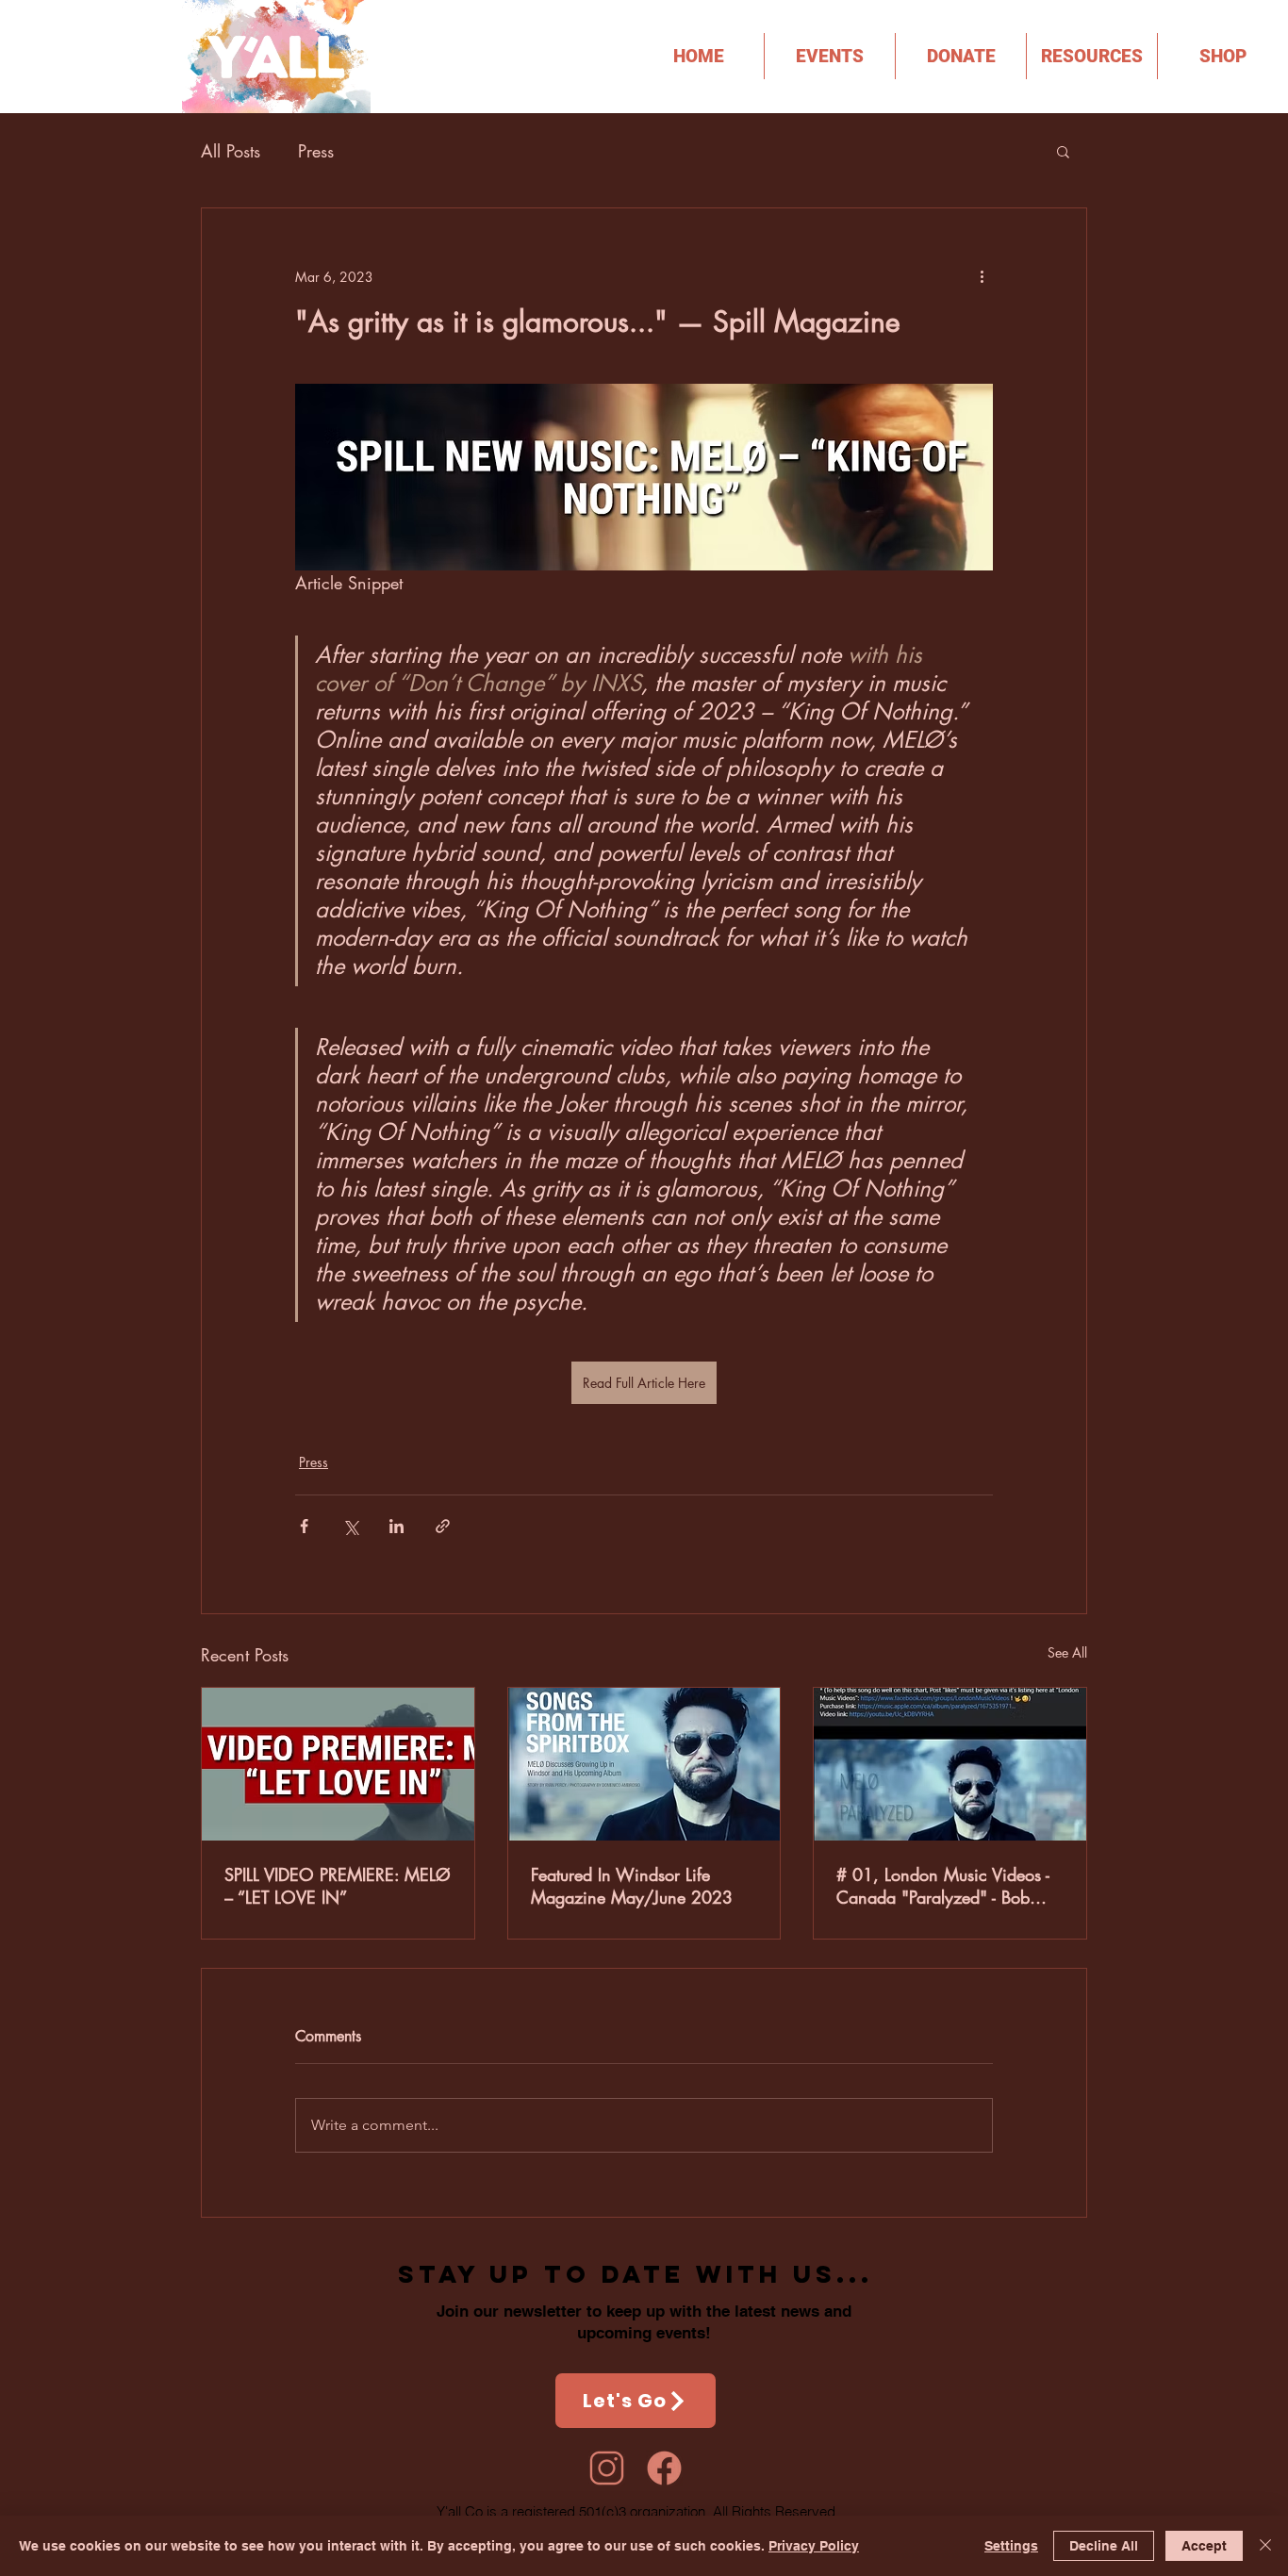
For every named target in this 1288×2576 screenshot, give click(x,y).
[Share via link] (443, 1526)
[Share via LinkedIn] (396, 1526)
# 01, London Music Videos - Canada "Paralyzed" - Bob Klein (943, 1886)
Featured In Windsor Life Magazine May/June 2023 (632, 1886)
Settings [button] (1011, 2546)
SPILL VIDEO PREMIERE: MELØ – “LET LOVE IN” (338, 1886)
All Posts (231, 151)
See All (1067, 1652)
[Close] (1265, 2546)
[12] (664, 2468)
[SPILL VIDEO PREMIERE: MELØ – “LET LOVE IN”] (338, 1764)
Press (316, 151)
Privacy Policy (814, 2546)
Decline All (1104, 2546)
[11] (607, 2468)
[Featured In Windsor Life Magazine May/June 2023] (644, 1764)
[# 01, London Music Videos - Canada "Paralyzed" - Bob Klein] (950, 1764)
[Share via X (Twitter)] (350, 1526)
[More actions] (982, 276)
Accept (1204, 2546)
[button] (1092, 56)
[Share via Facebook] (304, 1526)
